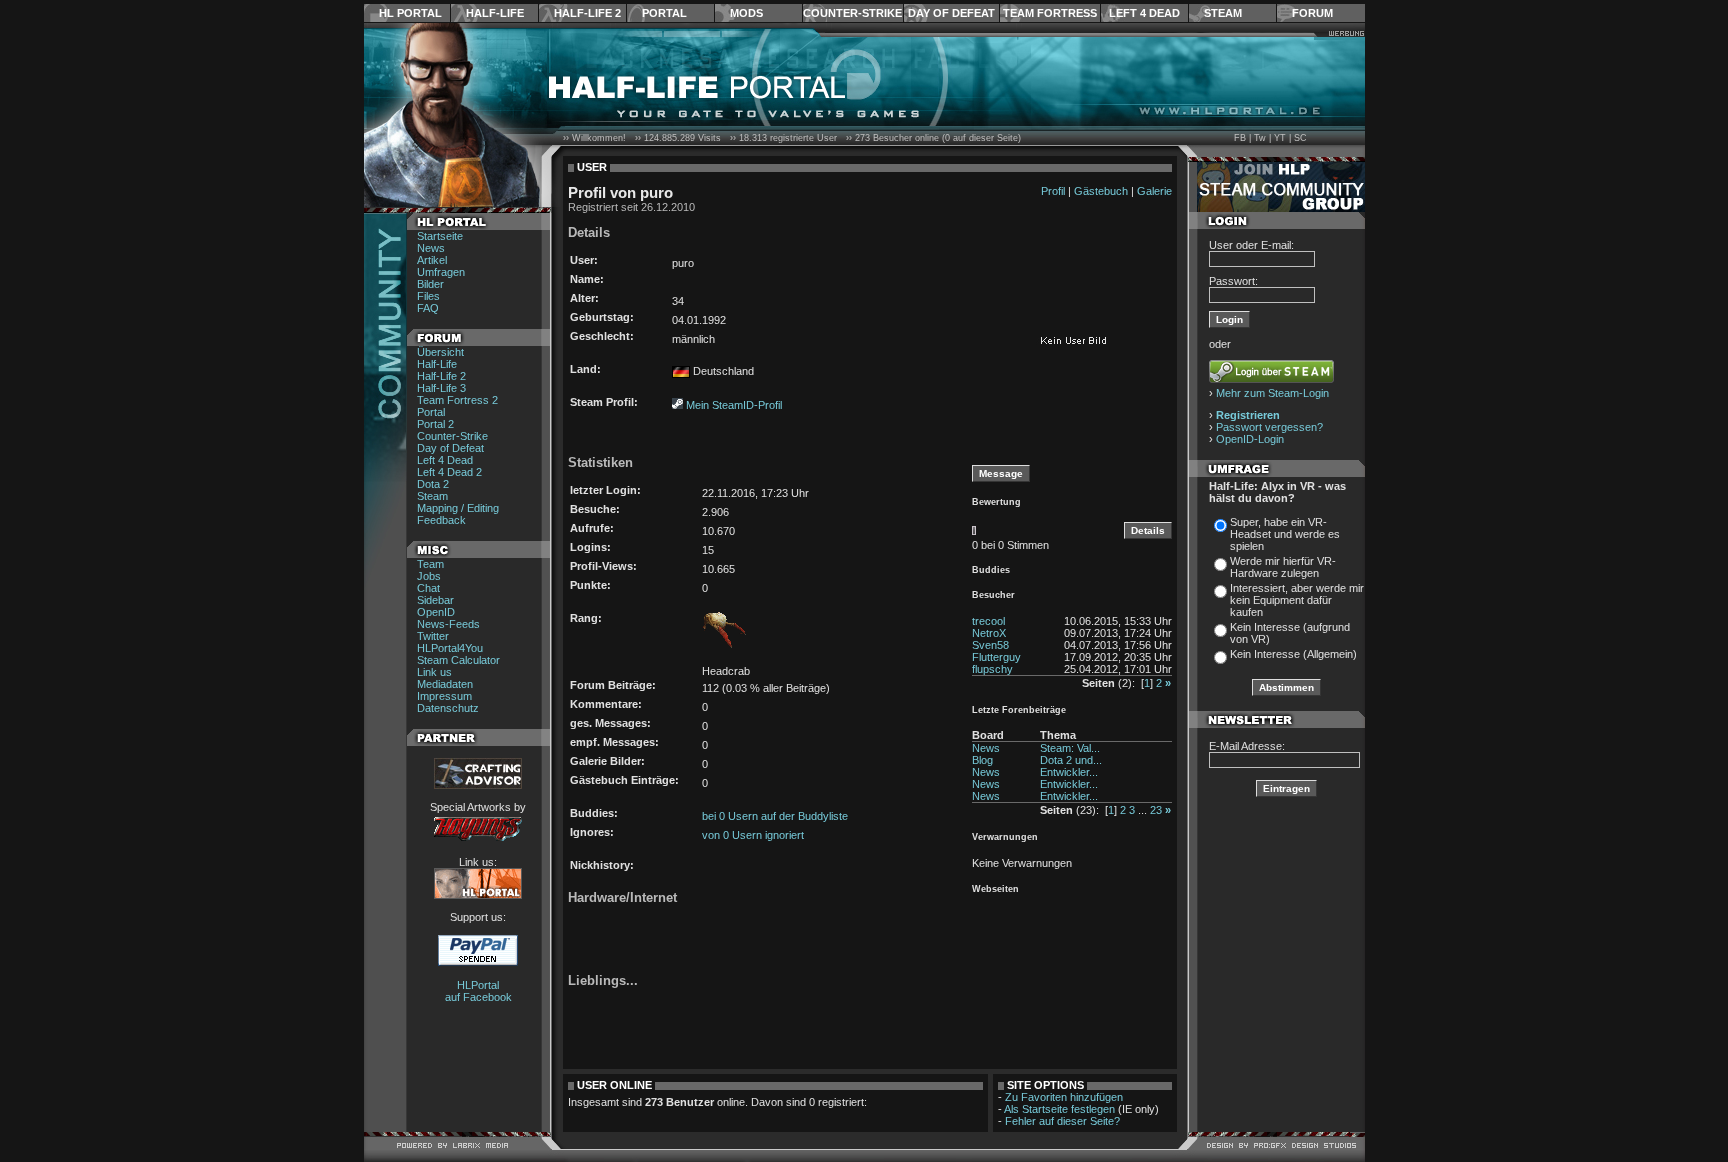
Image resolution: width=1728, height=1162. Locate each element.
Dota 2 (433, 484)
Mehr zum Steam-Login (1272, 393)
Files (428, 296)
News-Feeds (448, 624)
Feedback (441, 520)
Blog (982, 760)
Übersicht (440, 352)
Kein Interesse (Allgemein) (1293, 654)
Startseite (440, 236)
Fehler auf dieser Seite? (1062, 1121)
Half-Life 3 (441, 388)
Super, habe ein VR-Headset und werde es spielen (1285, 534)
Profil (1053, 191)
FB (1240, 138)
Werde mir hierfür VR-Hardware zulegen (1283, 567)
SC (1300, 138)
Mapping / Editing (458, 508)
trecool (988, 621)
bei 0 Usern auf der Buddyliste (775, 816)
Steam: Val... (1070, 748)
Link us (434, 672)
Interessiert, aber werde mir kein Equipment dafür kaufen (1297, 600)
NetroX (989, 633)
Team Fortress (1050, 13)
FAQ (428, 308)
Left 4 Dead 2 (449, 472)
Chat (428, 588)
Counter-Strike (852, 13)
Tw (1260, 138)
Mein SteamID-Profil (734, 405)
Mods (746, 13)
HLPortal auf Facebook (478, 991)
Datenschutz (448, 708)
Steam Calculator (458, 660)
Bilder (430, 284)
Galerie (1154, 191)
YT (1280, 138)
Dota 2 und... (1071, 760)
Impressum (444, 696)
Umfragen (441, 272)
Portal (664, 13)
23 (1156, 810)
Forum (1312, 13)
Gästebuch (1101, 191)
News (431, 248)
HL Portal (410, 13)
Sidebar (435, 600)
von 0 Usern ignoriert (753, 835)
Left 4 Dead (1144, 13)
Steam (1223, 13)
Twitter (433, 636)
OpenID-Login (1250, 439)
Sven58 (990, 645)
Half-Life (495, 13)
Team (430, 564)
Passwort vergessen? (1269, 427)
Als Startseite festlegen (1059, 1109)
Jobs (429, 576)
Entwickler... (1069, 772)
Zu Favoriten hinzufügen (1064, 1097)
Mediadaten (445, 684)
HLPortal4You (450, 648)
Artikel (432, 260)
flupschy (992, 669)
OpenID (436, 612)
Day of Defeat (951, 13)
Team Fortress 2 (457, 400)
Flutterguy (996, 657)
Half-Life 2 (587, 13)
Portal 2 (435, 424)
